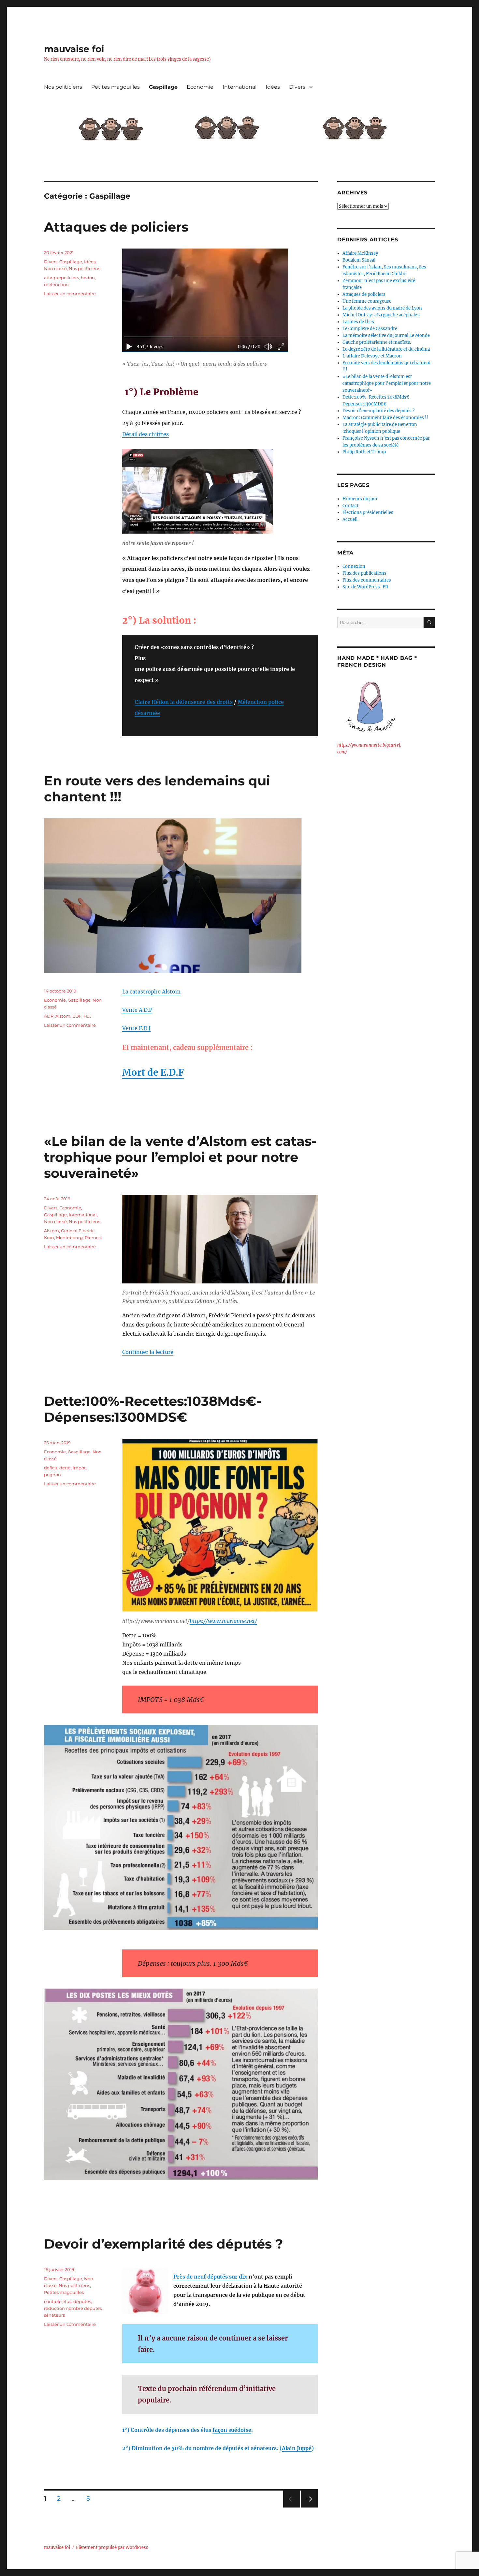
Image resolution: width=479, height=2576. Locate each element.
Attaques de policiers (116, 227)
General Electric (78, 1231)
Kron (49, 1237)
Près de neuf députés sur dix (210, 2277)
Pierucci (93, 1237)
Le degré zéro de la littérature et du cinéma (386, 349)
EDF (77, 1016)
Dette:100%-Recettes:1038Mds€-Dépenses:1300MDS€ (153, 1409)
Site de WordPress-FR (365, 587)
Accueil (350, 519)
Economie (200, 87)
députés (82, 2301)
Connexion (354, 566)
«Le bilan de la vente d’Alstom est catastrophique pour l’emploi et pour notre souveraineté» (180, 1157)
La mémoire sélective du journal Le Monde (386, 335)
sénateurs (54, 2315)
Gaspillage (163, 87)
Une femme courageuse (367, 301)
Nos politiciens (63, 87)
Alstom (63, 1016)
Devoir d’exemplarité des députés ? (164, 2244)
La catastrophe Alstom (151, 992)
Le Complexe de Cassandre (370, 329)
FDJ (88, 1016)
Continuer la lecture (148, 1352)
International (239, 87)
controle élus (58, 2301)
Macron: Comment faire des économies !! (385, 418)
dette (65, 1468)
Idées (273, 87)
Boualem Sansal (359, 260)
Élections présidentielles (368, 513)
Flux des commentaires (367, 580)
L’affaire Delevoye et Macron (372, 356)
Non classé (55, 268)
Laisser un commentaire (70, 294)
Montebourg (69, 1237)
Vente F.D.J (136, 1028)
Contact (350, 506)
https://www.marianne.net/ (223, 1621)
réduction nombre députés (73, 2308)
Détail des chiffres (145, 434)
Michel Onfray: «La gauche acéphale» (381, 315)
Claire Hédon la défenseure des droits (184, 702)
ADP (49, 1016)
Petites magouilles (116, 87)
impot (79, 1468)
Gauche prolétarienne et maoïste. (377, 342)
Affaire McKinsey (360, 253)
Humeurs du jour (360, 499)
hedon (88, 278)
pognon (52, 1475)
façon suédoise (232, 2430)
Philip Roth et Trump (364, 452)
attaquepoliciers (61, 278)
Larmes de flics (358, 322)
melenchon (56, 284)
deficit (51, 1468)
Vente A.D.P (137, 1010)
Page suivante (308, 2507)
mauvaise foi (74, 49)
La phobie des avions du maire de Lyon (382, 308)
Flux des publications (364, 573)
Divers (297, 87)
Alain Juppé (297, 2448)
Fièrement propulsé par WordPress (112, 2547)
